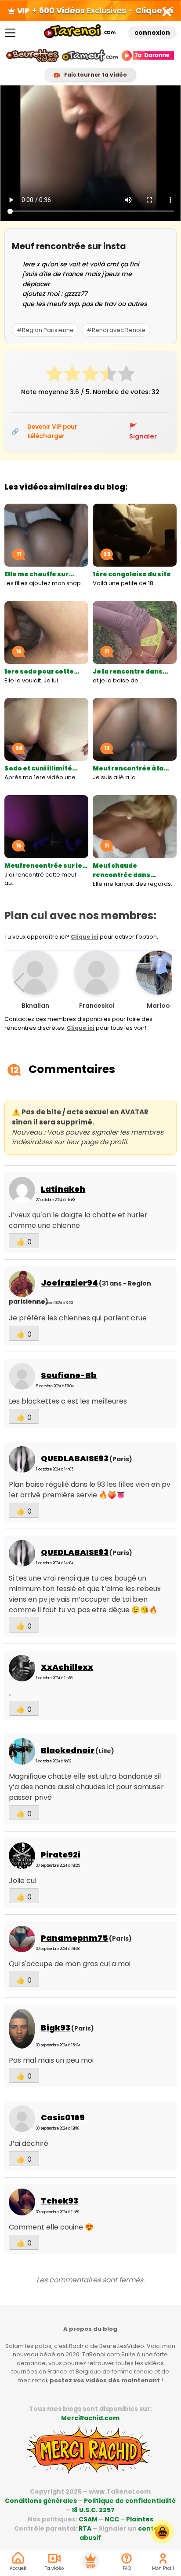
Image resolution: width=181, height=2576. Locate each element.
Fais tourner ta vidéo (95, 75)
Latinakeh (63, 1189)
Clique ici (85, 937)
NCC (112, 2519)
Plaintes (140, 2519)
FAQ (127, 2568)
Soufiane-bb (69, 1375)
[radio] (54, 375)
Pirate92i (61, 1855)
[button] (162, 983)
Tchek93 (60, 2201)
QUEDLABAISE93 (75, 1458)
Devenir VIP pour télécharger (52, 431)
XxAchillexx (67, 1667)
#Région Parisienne (45, 330)
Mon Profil (163, 2568)
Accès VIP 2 (90, 2561)
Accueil (18, 2568)
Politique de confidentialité (130, 2501)
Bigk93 (56, 2028)
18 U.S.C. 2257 (93, 2510)
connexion (152, 33)
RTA (85, 2528)
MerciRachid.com (90, 2418)
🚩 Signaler (143, 431)
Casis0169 (63, 2117)
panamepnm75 (74, 1938)
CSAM (88, 2519)
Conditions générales (41, 2501)
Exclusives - (103, 10)
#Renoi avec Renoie (116, 330)
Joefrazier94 (69, 1283)
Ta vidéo (54, 2568)
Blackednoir (68, 1750)
